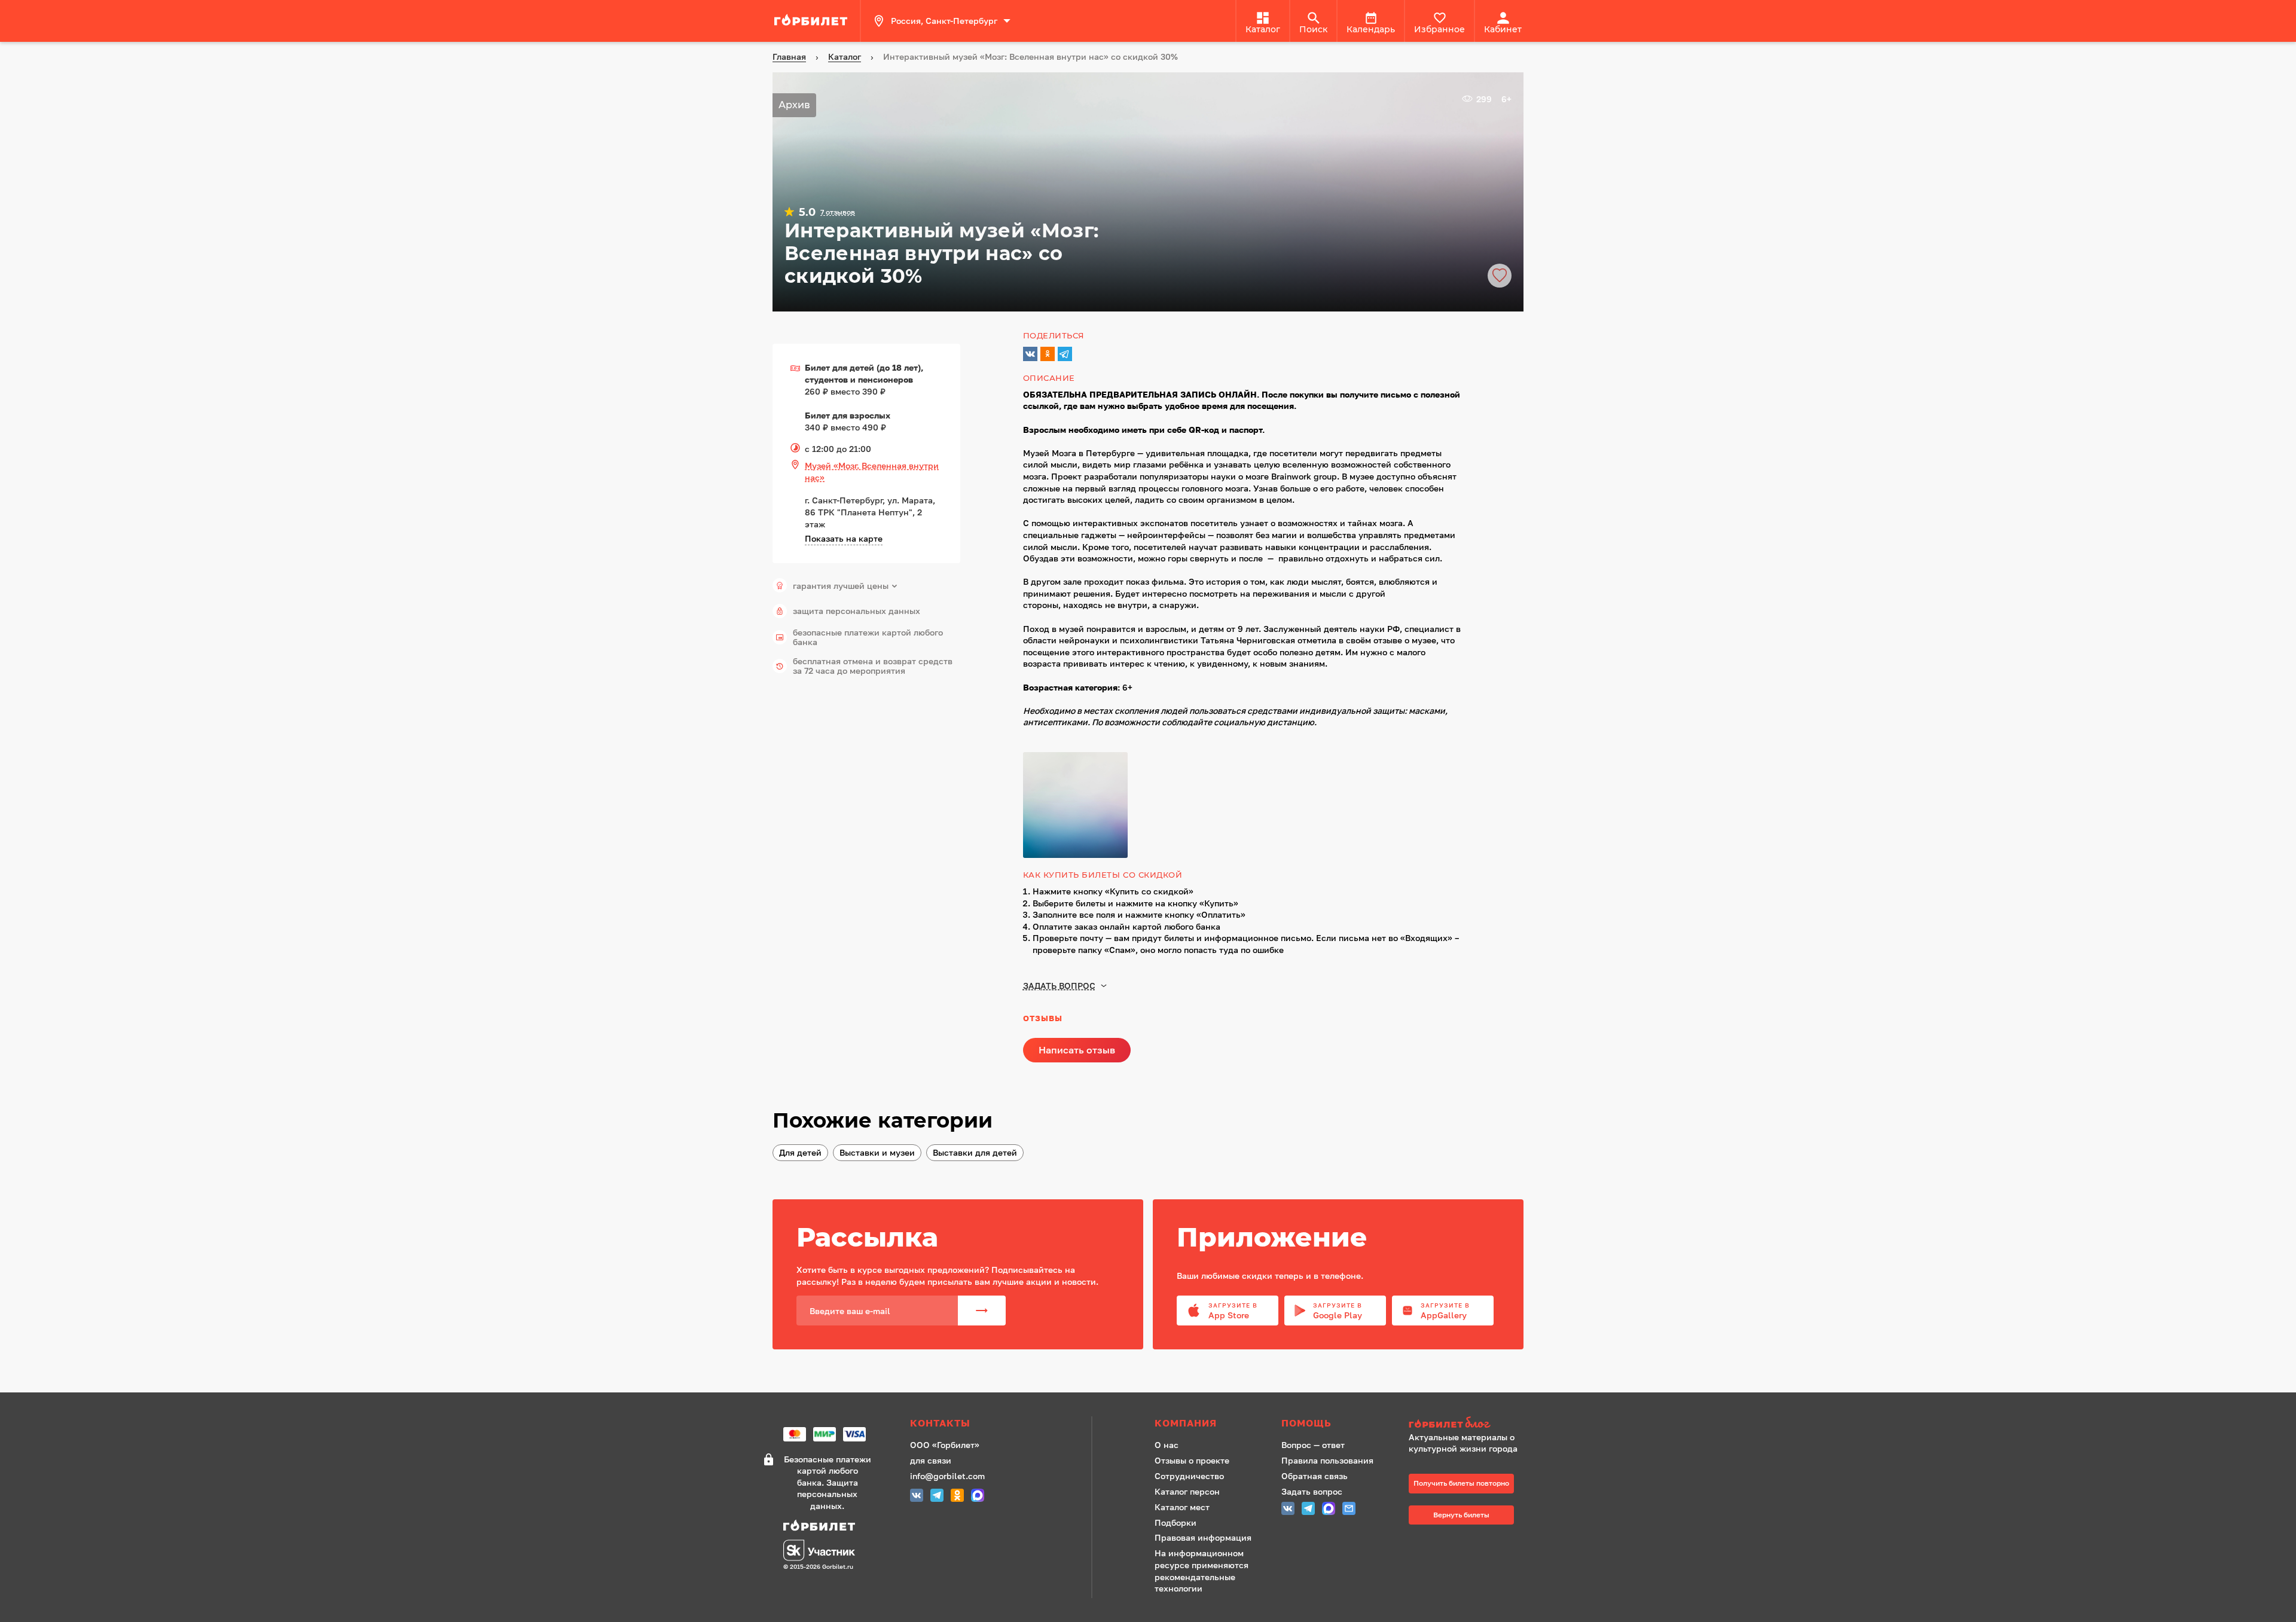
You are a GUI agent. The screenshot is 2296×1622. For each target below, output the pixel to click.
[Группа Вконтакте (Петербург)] (917, 1497)
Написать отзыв (1077, 1050)
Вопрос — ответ (1313, 1445)
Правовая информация (1203, 1537)
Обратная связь (1315, 1476)
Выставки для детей (975, 1152)
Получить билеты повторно (1461, 1483)
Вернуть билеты (1461, 1515)
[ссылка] (813, 21)
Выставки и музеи (877, 1152)
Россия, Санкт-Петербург (944, 21)
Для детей (800, 1152)
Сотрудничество (1189, 1476)
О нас (1167, 1445)
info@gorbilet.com (947, 1476)
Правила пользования (1327, 1460)
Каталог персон (1187, 1491)
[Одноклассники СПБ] (957, 1497)
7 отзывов (838, 212)
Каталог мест (1182, 1507)
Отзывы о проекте (1192, 1460)
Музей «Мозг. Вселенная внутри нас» (872, 471)
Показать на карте (844, 538)
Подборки (1176, 1522)
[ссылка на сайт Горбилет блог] (1467, 1424)
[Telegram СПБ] (937, 1497)
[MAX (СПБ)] (978, 1497)
